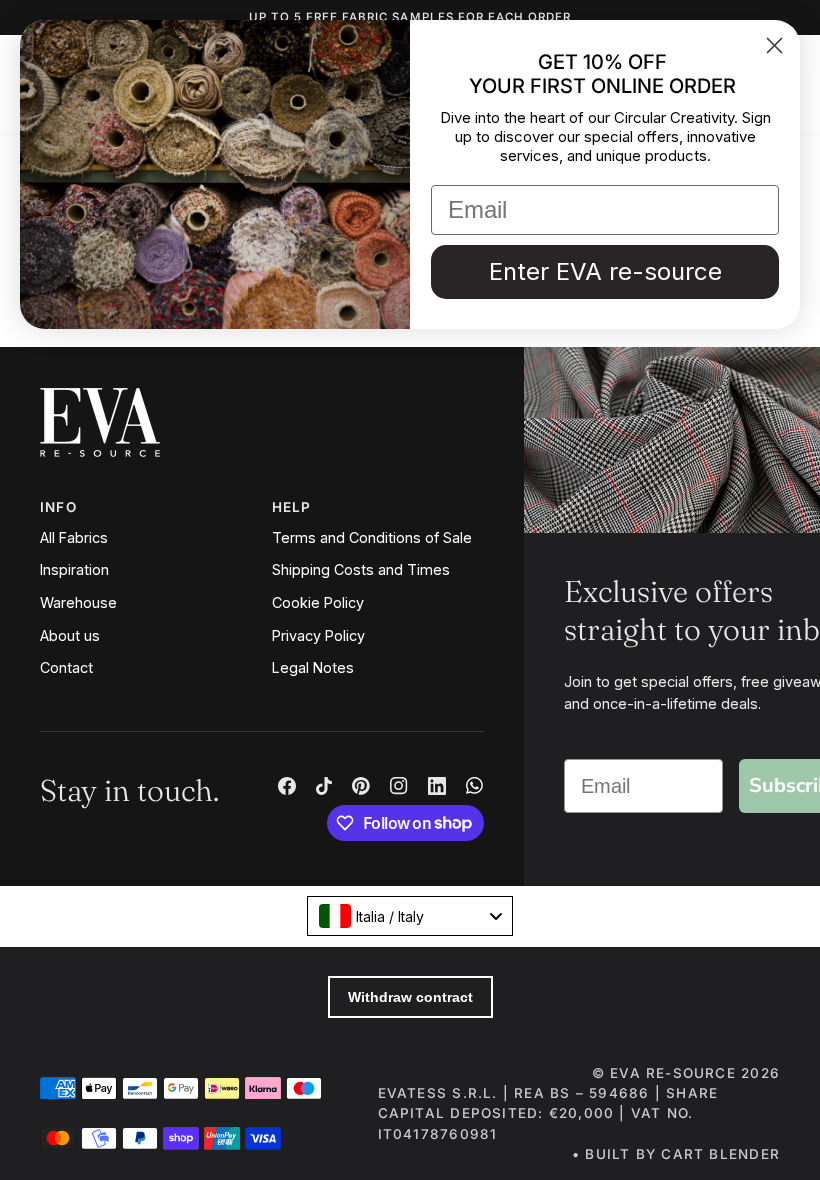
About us (70, 635)
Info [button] (58, 507)
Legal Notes (313, 667)
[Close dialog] (774, 45)
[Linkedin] (437, 786)
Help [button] (292, 507)
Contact (66, 667)
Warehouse (78, 602)
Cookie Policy (318, 602)
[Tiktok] (324, 786)
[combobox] (410, 916)
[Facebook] (287, 786)
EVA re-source (673, 1073)
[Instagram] (399, 786)
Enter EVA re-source (605, 271)
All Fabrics (74, 537)
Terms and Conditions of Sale (372, 537)
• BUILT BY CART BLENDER (676, 1154)
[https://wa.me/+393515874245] (475, 786)
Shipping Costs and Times (361, 569)
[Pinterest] (361, 786)
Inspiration (74, 569)
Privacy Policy (318, 635)
